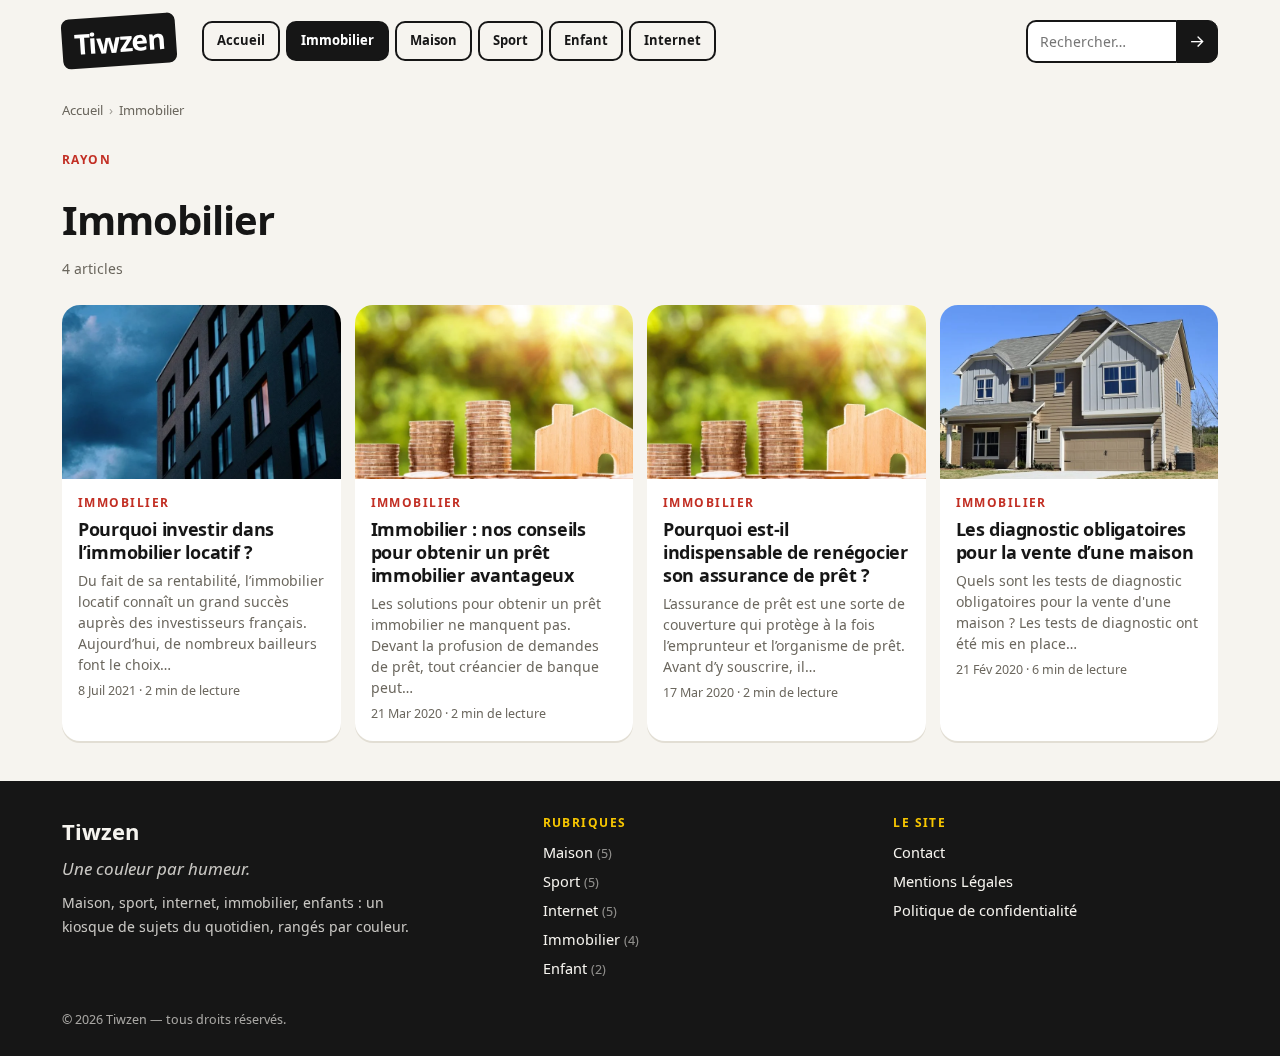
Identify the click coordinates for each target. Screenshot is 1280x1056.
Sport (510, 40)
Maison (433, 40)
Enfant (586, 40)
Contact (919, 852)
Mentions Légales (953, 881)
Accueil (241, 40)
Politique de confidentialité (985, 910)
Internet (672, 40)
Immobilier (337, 40)
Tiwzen (119, 41)
